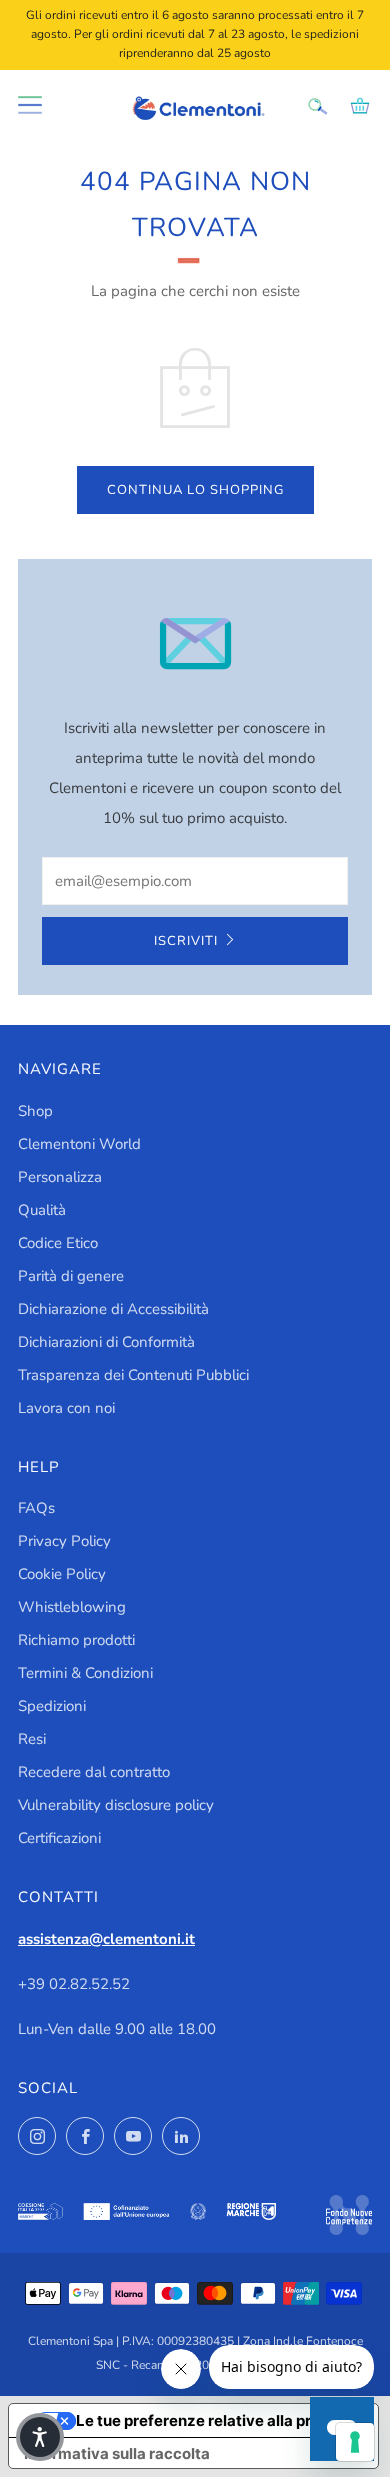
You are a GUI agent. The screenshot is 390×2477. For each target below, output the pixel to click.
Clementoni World (79, 1144)
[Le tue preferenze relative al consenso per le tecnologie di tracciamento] (355, 2442)
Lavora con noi (66, 1408)
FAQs (36, 1508)
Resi (32, 1739)
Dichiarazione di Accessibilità (113, 1309)
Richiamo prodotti (76, 1640)
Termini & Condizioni (85, 1673)
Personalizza (60, 1177)
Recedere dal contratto (94, 1772)
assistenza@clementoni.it (106, 1939)
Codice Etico (58, 1243)
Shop (35, 1111)
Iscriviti (186, 941)
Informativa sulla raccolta (117, 2453)
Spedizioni (52, 1706)
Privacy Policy (64, 1541)
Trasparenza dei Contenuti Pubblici (133, 1375)
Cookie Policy (62, 1574)
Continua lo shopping (195, 490)
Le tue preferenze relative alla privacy (213, 2420)
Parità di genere (71, 1276)
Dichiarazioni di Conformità (106, 1342)
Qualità (42, 1210)
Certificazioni (59, 1838)
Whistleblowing (72, 1607)
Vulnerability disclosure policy (116, 1805)
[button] (40, 2437)
